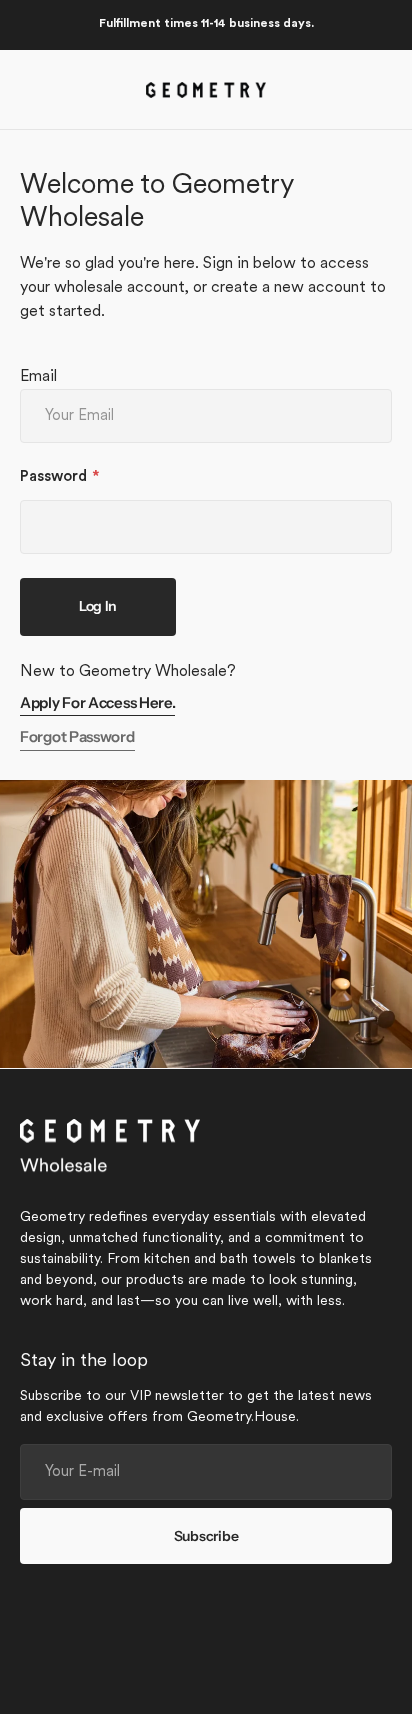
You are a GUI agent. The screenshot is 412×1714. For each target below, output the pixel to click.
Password (53, 477)
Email (38, 377)
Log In (98, 606)
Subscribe (206, 1536)
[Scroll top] (388, 1690)
